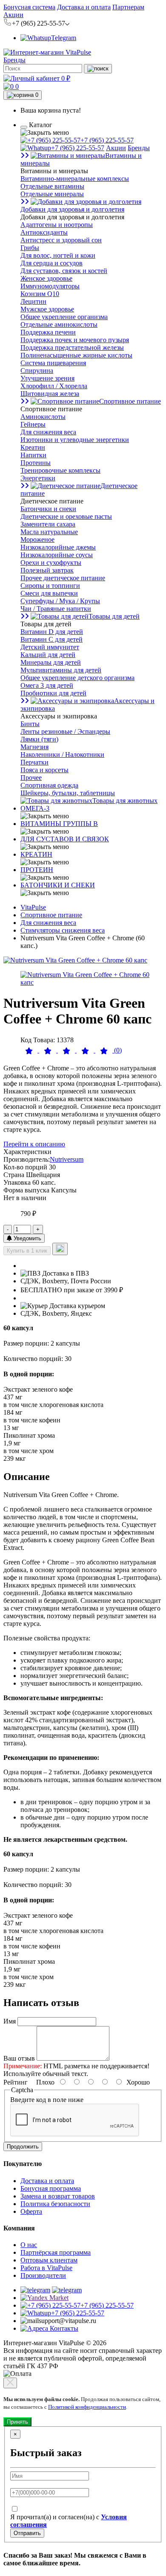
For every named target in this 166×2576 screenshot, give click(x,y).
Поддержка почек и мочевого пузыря (75, 340)
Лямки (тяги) (39, 739)
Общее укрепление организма (64, 317)
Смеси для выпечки (49, 593)
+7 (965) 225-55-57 (107, 140)
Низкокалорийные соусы (57, 555)
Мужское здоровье (47, 309)
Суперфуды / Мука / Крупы (60, 601)
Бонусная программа (51, 2188)
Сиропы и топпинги (50, 586)
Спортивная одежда (49, 785)
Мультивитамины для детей (61, 670)
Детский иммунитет (50, 647)
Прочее (31, 778)
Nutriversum (67, 1159)
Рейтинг (16, 2082)
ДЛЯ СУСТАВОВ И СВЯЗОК (65, 839)
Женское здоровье (46, 278)
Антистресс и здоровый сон (61, 240)
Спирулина (37, 371)
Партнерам (128, 7)
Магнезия (34, 747)
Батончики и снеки (48, 509)
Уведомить (27, 1238)
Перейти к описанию (34, 1144)
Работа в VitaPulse (46, 2268)
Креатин (33, 447)
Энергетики (38, 478)
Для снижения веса (48, 432)
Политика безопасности (55, 2204)
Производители (43, 2275)
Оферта (31, 2211)
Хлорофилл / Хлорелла (54, 386)
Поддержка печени (48, 332)
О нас (29, 2245)
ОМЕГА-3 (35, 808)
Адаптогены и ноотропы (57, 225)
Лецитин (33, 301)
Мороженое (37, 539)
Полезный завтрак (47, 570)
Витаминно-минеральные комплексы (75, 179)
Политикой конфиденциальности (87, 2407)
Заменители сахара (48, 524)
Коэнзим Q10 (40, 294)
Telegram (64, 38)
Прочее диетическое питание (63, 578)
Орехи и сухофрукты (51, 563)
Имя (10, 2021)
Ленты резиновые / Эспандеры (65, 731)
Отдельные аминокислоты (59, 324)
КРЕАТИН (36, 854)
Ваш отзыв (19, 2058)
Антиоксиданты (44, 232)
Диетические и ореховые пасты (66, 516)
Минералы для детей (51, 662)
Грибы (30, 248)
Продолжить (23, 2147)
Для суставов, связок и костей (64, 271)
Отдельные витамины (52, 186)
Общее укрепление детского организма (77, 678)
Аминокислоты (43, 417)
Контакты (63, 2328)
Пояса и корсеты (44, 770)
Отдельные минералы (52, 194)
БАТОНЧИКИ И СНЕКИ (58, 885)
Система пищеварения (53, 363)
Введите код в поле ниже (47, 2100)
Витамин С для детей (52, 639)
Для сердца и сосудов (52, 263)
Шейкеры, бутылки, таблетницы (68, 793)
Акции (13, 15)
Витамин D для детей (52, 632)
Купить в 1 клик (27, 1251)
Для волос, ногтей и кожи (58, 255)
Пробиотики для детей (53, 693)
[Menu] (24, 127)
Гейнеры (33, 424)
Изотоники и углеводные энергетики (75, 440)
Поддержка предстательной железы (72, 347)
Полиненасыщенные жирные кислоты (76, 355)
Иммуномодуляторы (50, 286)
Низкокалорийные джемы (58, 547)
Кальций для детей (48, 655)
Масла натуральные (49, 532)
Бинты (30, 724)
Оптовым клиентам (49, 2260)
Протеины (36, 463)
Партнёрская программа (56, 2252)
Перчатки (34, 762)
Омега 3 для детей (47, 685)
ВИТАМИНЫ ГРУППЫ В (59, 824)
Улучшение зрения (47, 378)
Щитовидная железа (50, 394)
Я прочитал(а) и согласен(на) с (69, 2521)
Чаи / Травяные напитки (56, 609)
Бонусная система (29, 7)
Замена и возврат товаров (58, 2196)
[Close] (10, 2383)
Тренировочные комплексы (60, 470)
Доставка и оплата (84, 7)
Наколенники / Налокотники (62, 754)
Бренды (14, 60)
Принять (17, 2422)
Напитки (33, 455)
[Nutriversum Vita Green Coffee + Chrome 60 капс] (75, 960)
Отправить (27, 2533)
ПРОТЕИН (37, 870)
